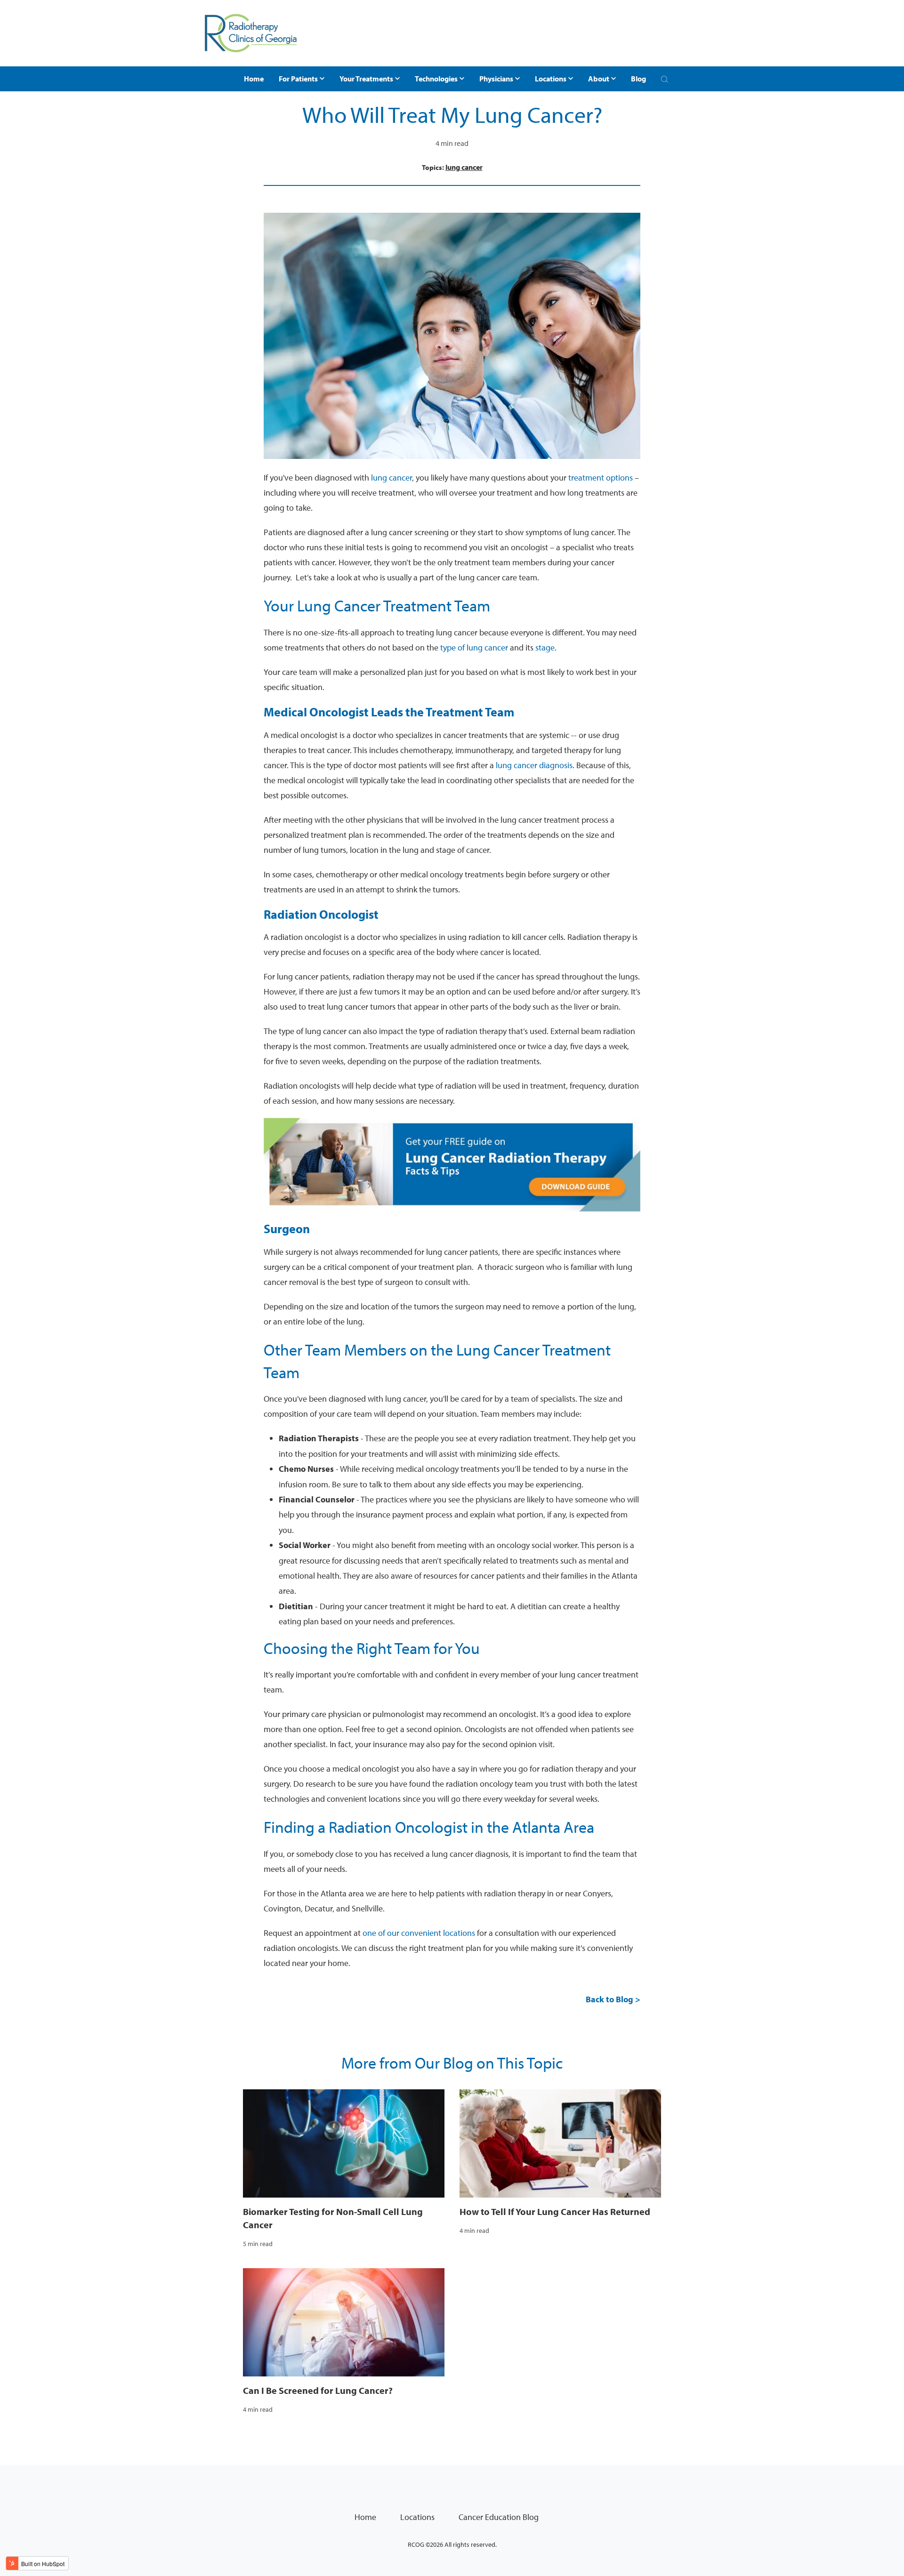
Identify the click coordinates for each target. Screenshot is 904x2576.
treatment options (601, 477)
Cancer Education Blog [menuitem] (499, 2517)
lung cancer (464, 167)
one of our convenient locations (419, 1933)
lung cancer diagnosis (534, 765)
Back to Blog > (613, 1999)
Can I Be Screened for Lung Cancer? (318, 2390)
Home (254, 79)
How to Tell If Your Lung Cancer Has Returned (555, 2211)
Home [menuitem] (365, 2517)
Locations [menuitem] (417, 2517)
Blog (638, 79)
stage (545, 647)
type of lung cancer (474, 647)
